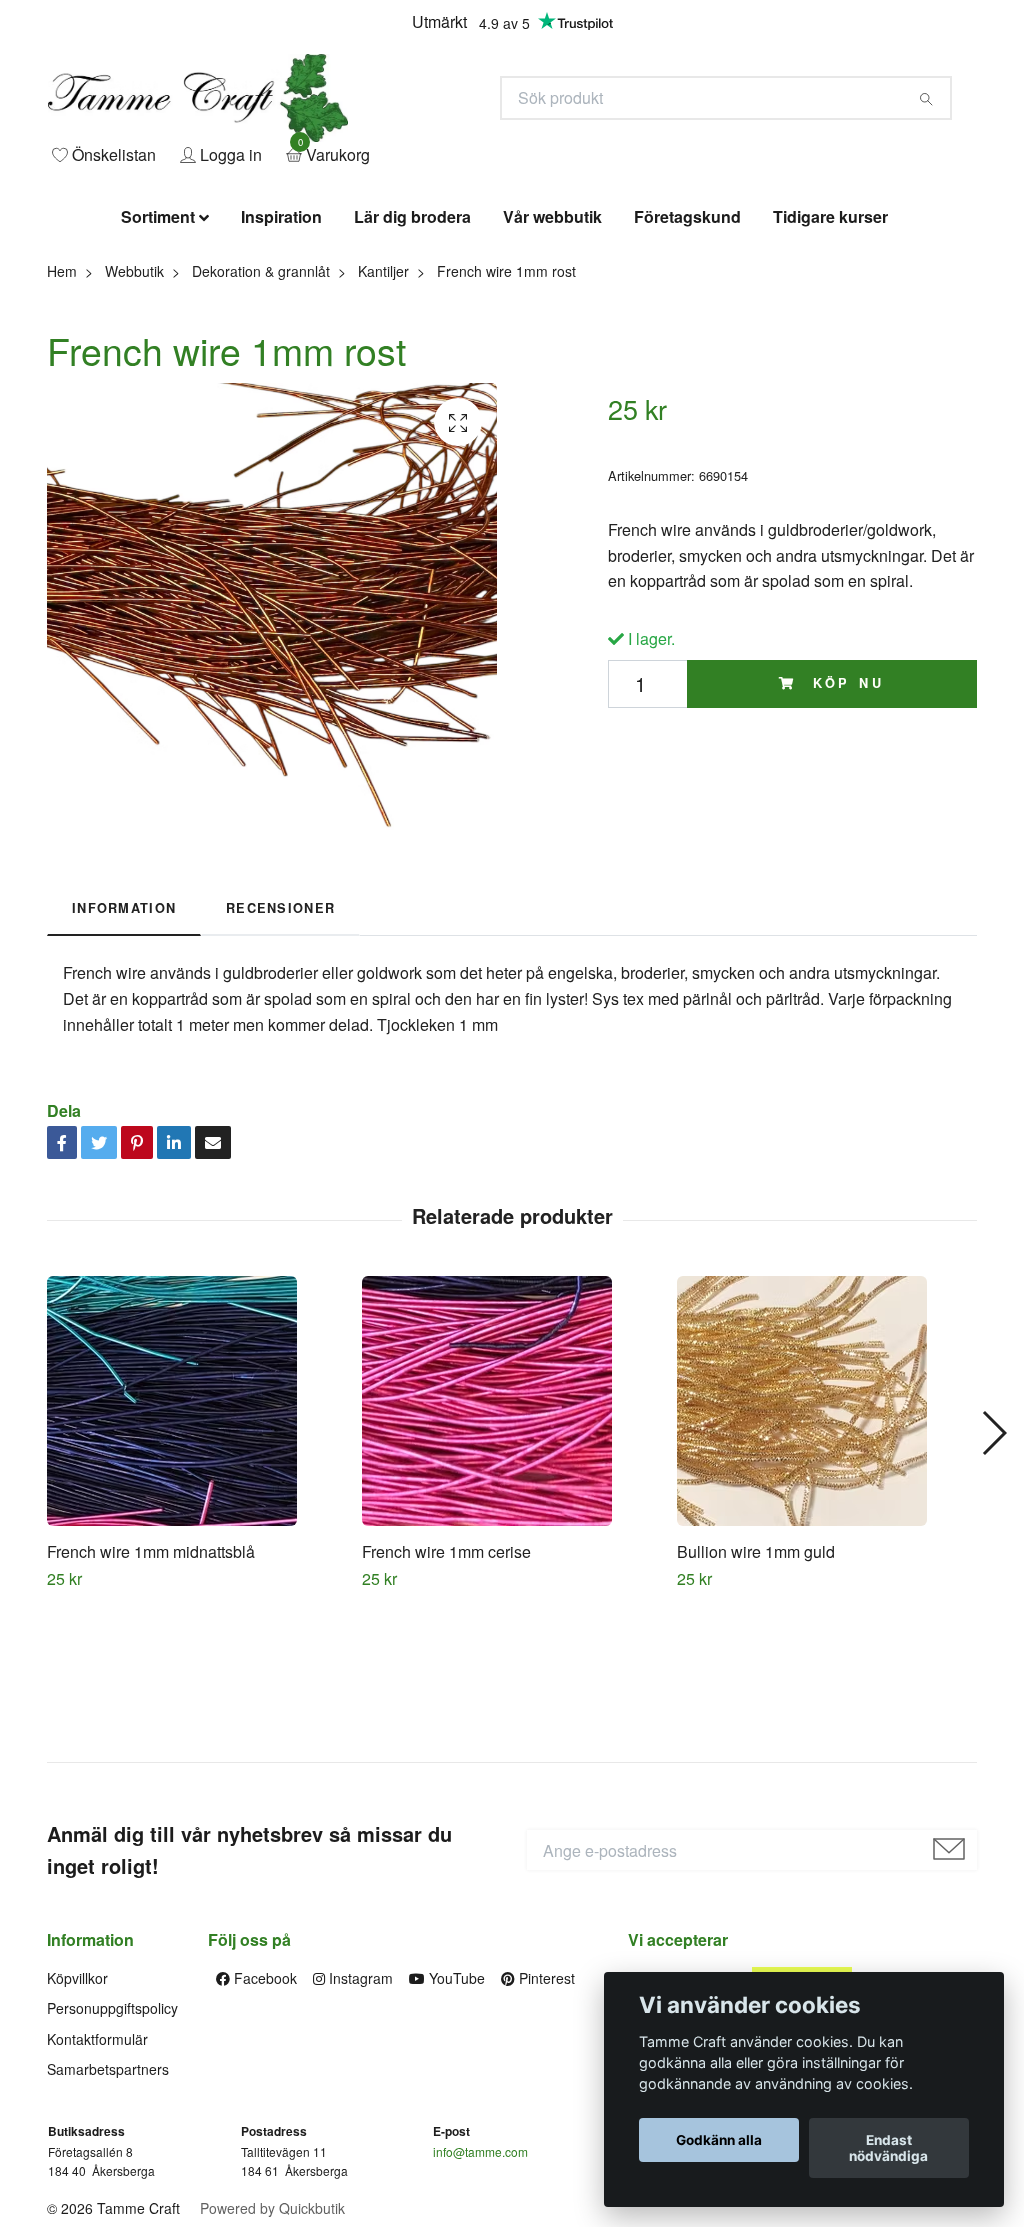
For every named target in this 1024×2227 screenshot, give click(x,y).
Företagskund (687, 350)
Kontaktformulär (97, 2172)
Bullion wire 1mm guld (756, 1684)
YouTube (455, 2111)
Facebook (263, 2111)
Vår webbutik (552, 350)
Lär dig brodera (412, 350)
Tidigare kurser (830, 350)
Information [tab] (124, 1041)
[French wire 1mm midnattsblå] (197, 1534)
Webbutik (134, 404)
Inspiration (281, 350)
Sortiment (158, 350)
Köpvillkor (77, 2111)
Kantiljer (383, 404)
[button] (993, 1567)
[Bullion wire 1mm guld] (827, 1534)
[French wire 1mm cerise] (512, 1534)
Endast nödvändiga (888, 2148)
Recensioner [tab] (280, 1041)
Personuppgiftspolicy (112, 2142)
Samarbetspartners (108, 2202)
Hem (62, 404)
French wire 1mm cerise (446, 1684)
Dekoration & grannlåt (261, 404)
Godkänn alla (719, 2140)
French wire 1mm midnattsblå (151, 1684)
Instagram (359, 2111)
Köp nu (845, 817)
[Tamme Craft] (398, 156)
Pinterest (545, 2111)
